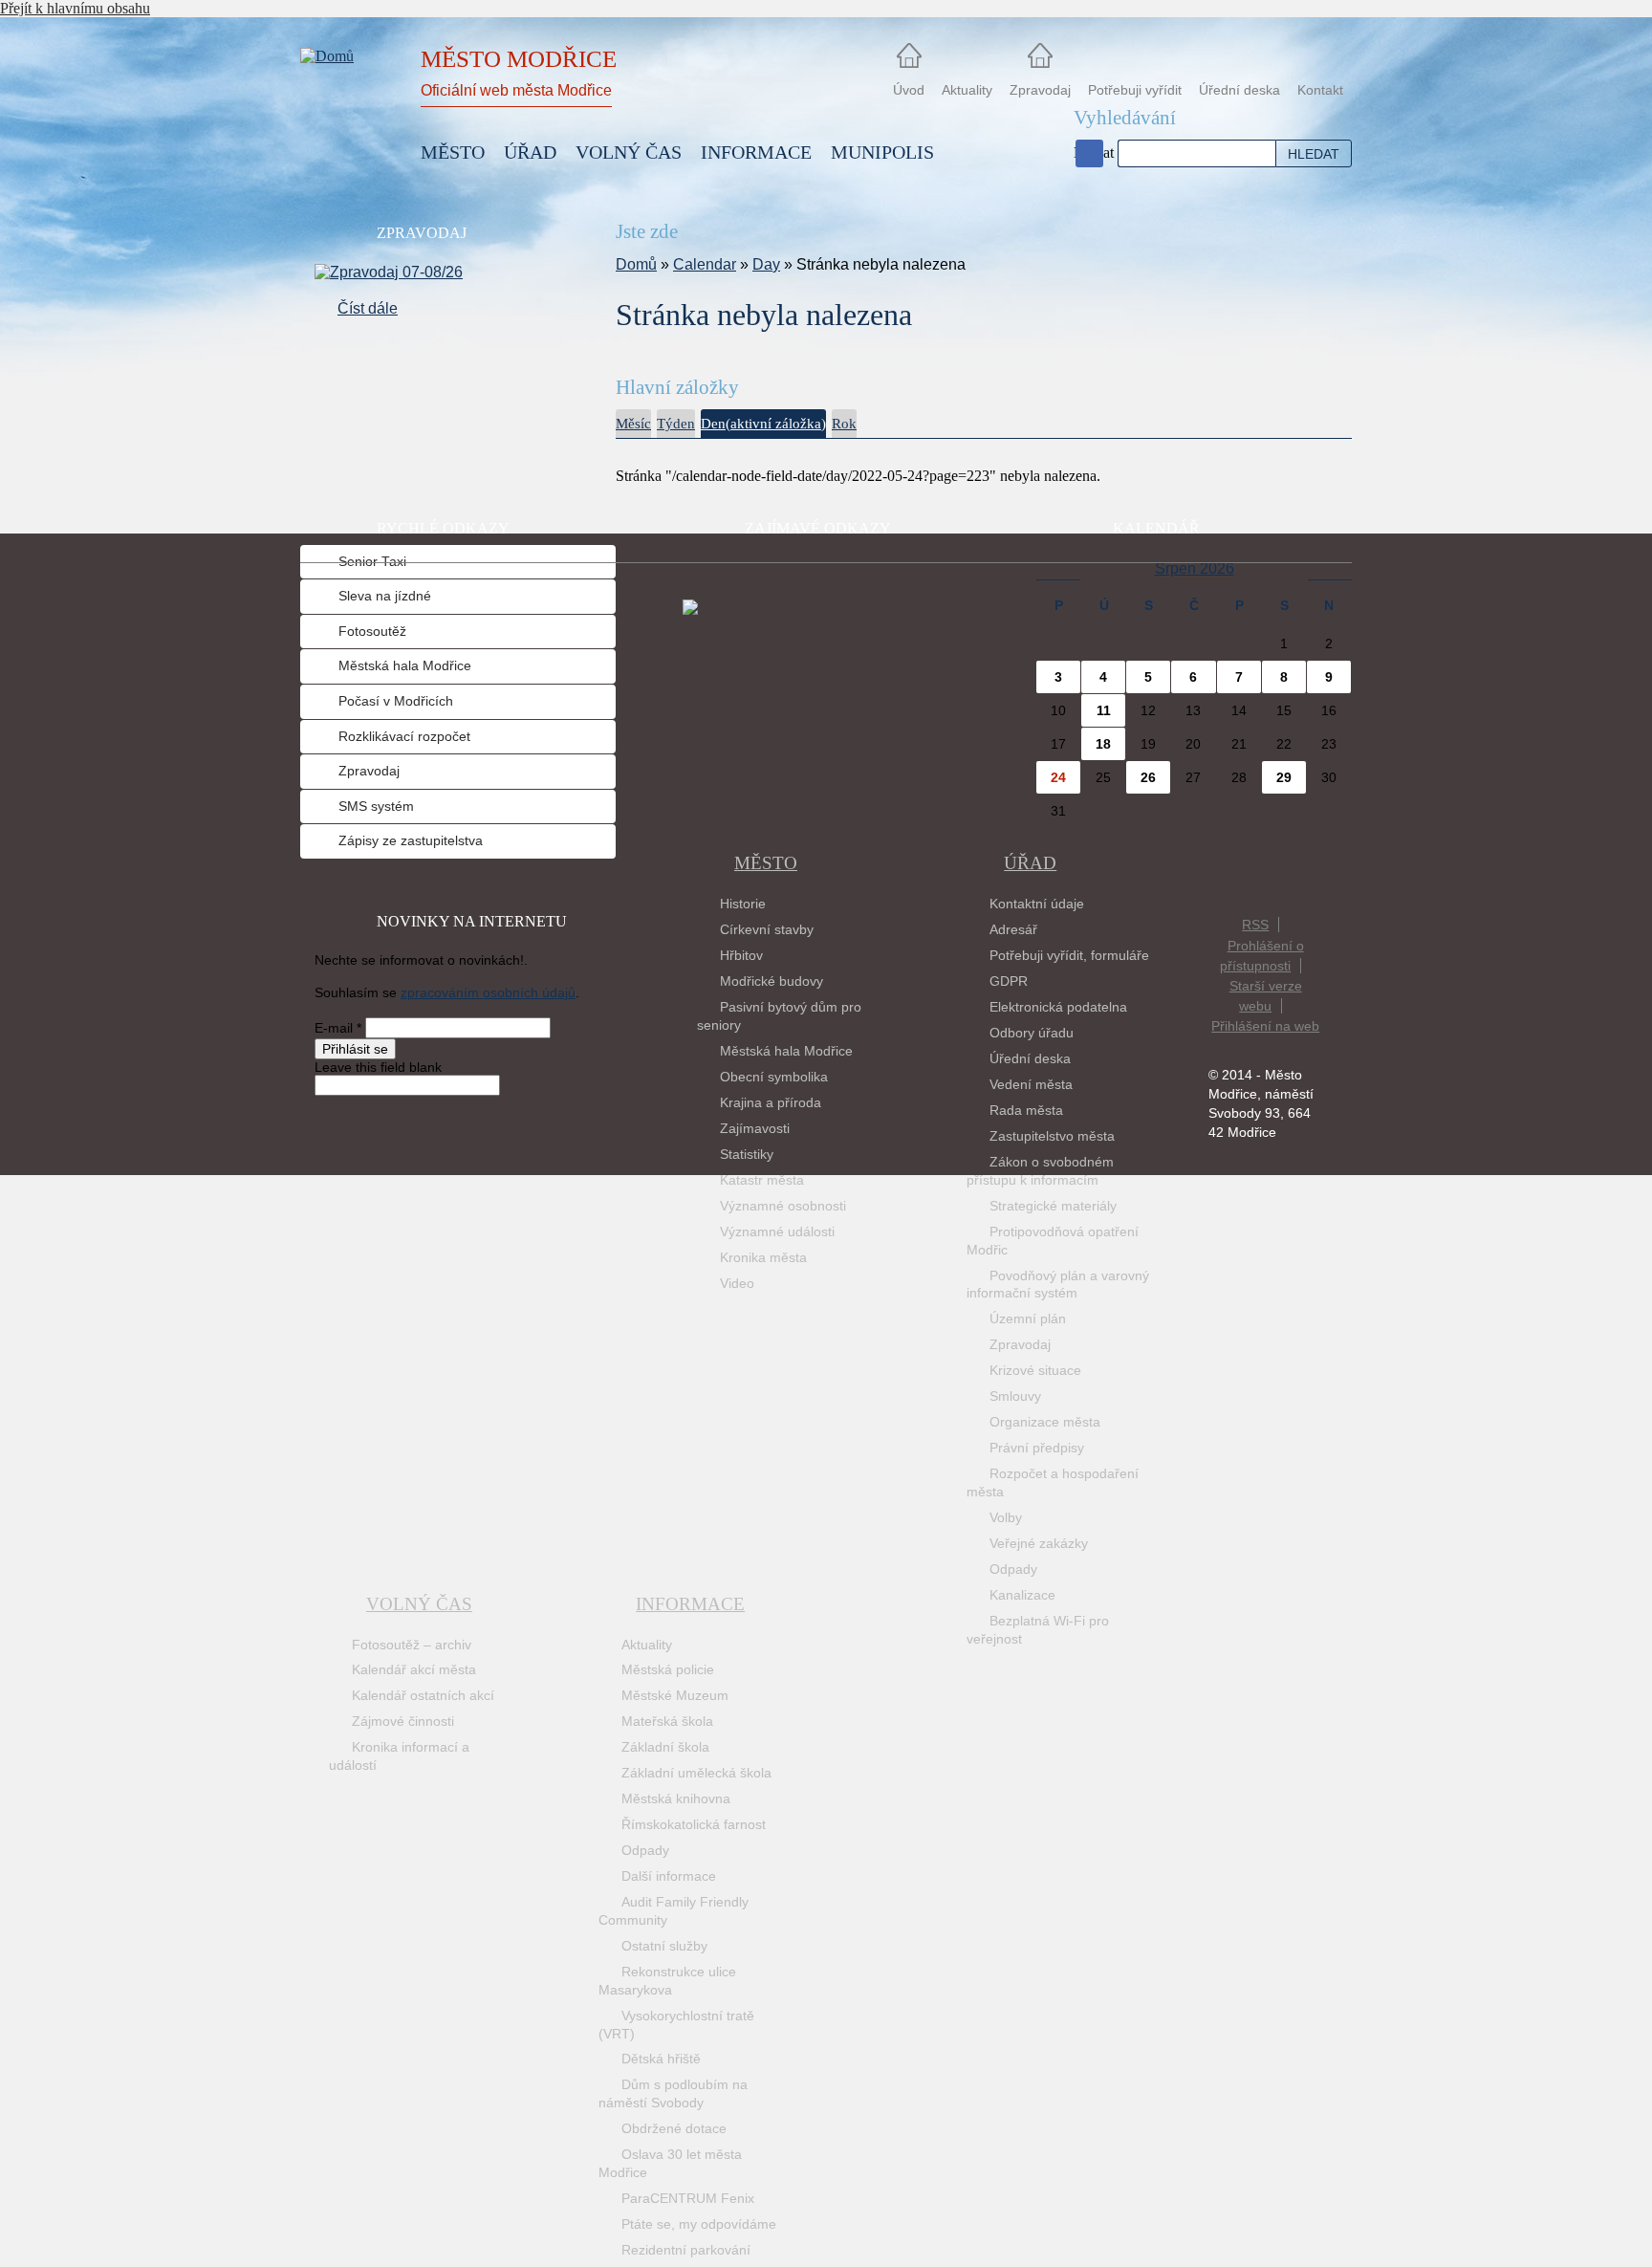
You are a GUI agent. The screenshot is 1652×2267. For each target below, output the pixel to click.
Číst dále (368, 308)
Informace (690, 1604)
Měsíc (633, 424)
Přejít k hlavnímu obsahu (75, 8)
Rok (844, 424)
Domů (636, 264)
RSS (1255, 925)
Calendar (705, 264)
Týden (676, 424)
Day (766, 264)
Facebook (1089, 153)
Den (763, 424)
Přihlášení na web (1265, 1026)
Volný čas (419, 1604)
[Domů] (348, 103)
